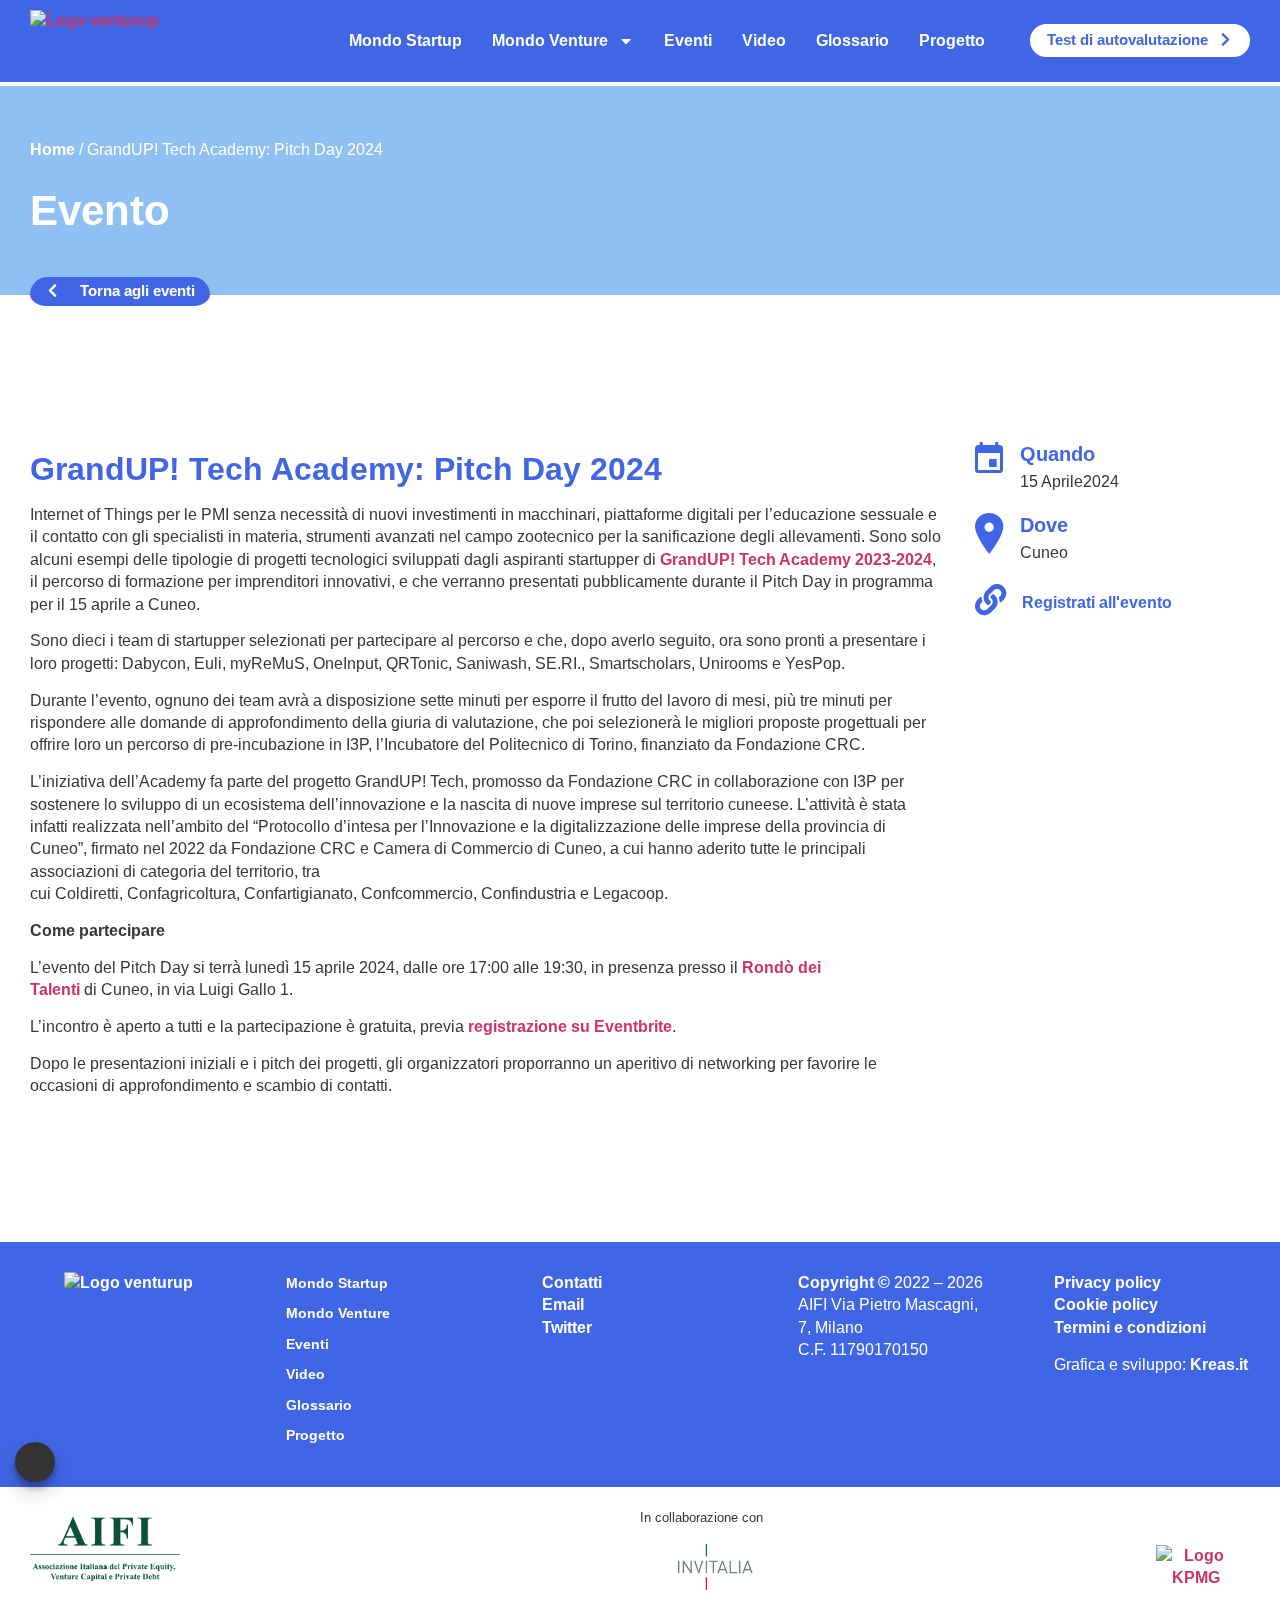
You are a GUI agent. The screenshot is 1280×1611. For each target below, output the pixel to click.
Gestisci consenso (35, 1462)
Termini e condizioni (1130, 1327)
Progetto (952, 40)
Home (52, 149)
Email (563, 1304)
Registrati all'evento (1097, 602)
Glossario (852, 40)
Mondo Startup (405, 40)
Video (764, 40)
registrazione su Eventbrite (570, 1026)
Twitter (567, 1327)
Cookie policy (1106, 1304)
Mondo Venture (550, 40)
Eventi (688, 40)
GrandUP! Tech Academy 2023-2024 (796, 559)
